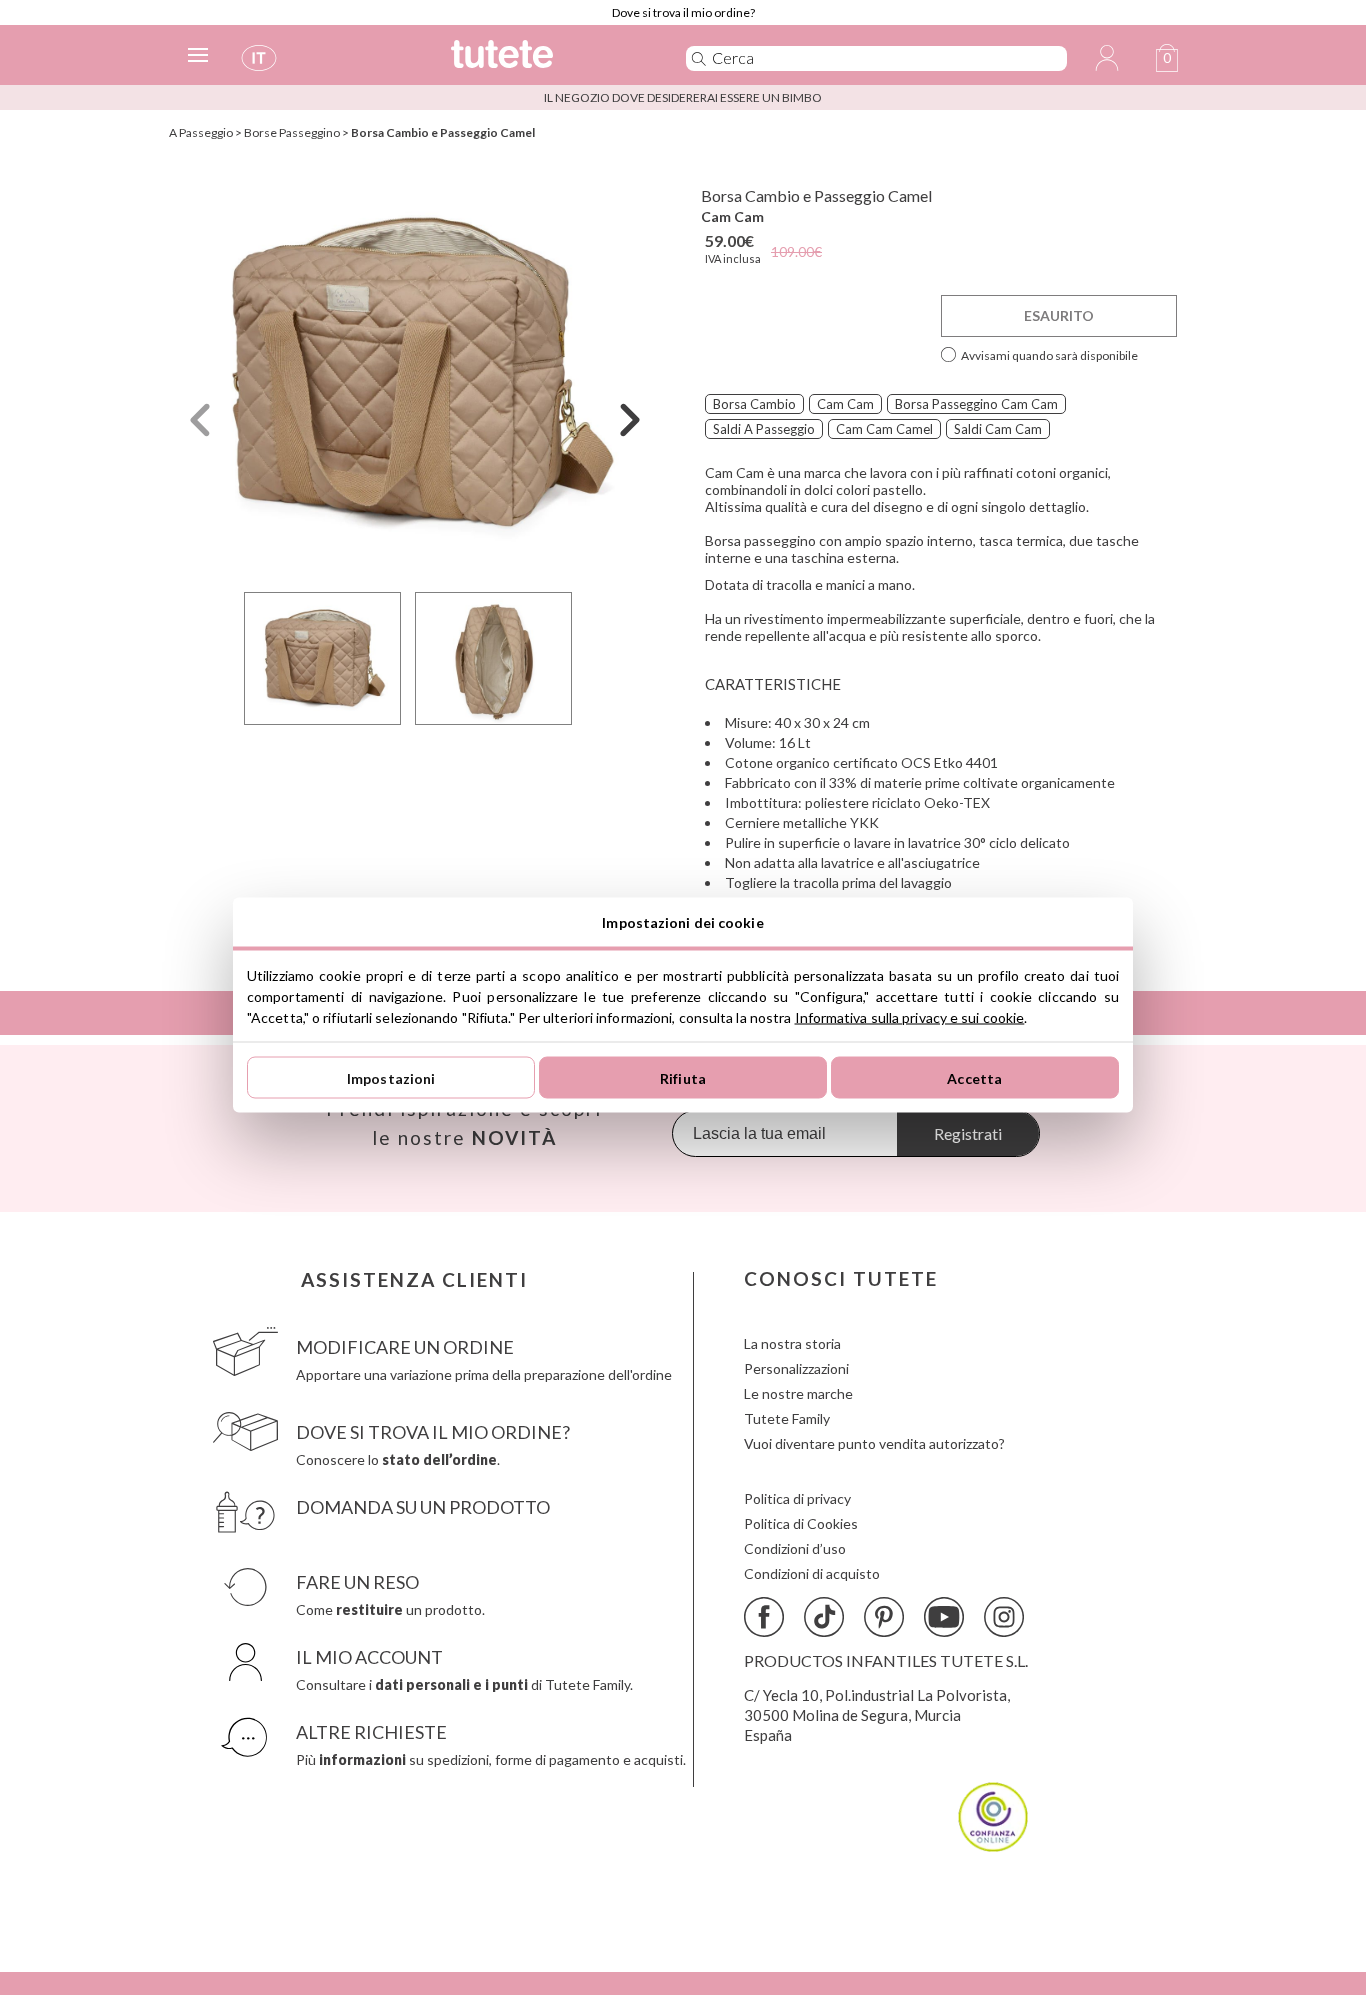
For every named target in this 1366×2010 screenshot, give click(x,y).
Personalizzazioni (796, 1368)
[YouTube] (944, 1617)
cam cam (845, 404)
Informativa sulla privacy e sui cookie (910, 1017)
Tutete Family (787, 1418)
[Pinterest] (884, 1617)
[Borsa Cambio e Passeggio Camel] (415, 373)
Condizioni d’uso (795, 1548)
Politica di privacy (797, 1498)
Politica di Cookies (801, 1523)
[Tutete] (546, 62)
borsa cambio (754, 404)
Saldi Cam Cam (998, 429)
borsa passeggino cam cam (976, 404)
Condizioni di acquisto (812, 1573)
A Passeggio (201, 132)
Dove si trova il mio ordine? (683, 12)
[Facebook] (764, 1617)
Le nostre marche (798, 1393)
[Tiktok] (824, 1617)
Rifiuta (683, 1077)
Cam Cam (732, 216)
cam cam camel (884, 429)
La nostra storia (792, 1343)
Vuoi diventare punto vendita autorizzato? (874, 1443)
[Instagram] (1004, 1617)
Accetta (974, 1077)
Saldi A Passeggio (764, 429)
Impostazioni (391, 1077)
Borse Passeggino (292, 132)
